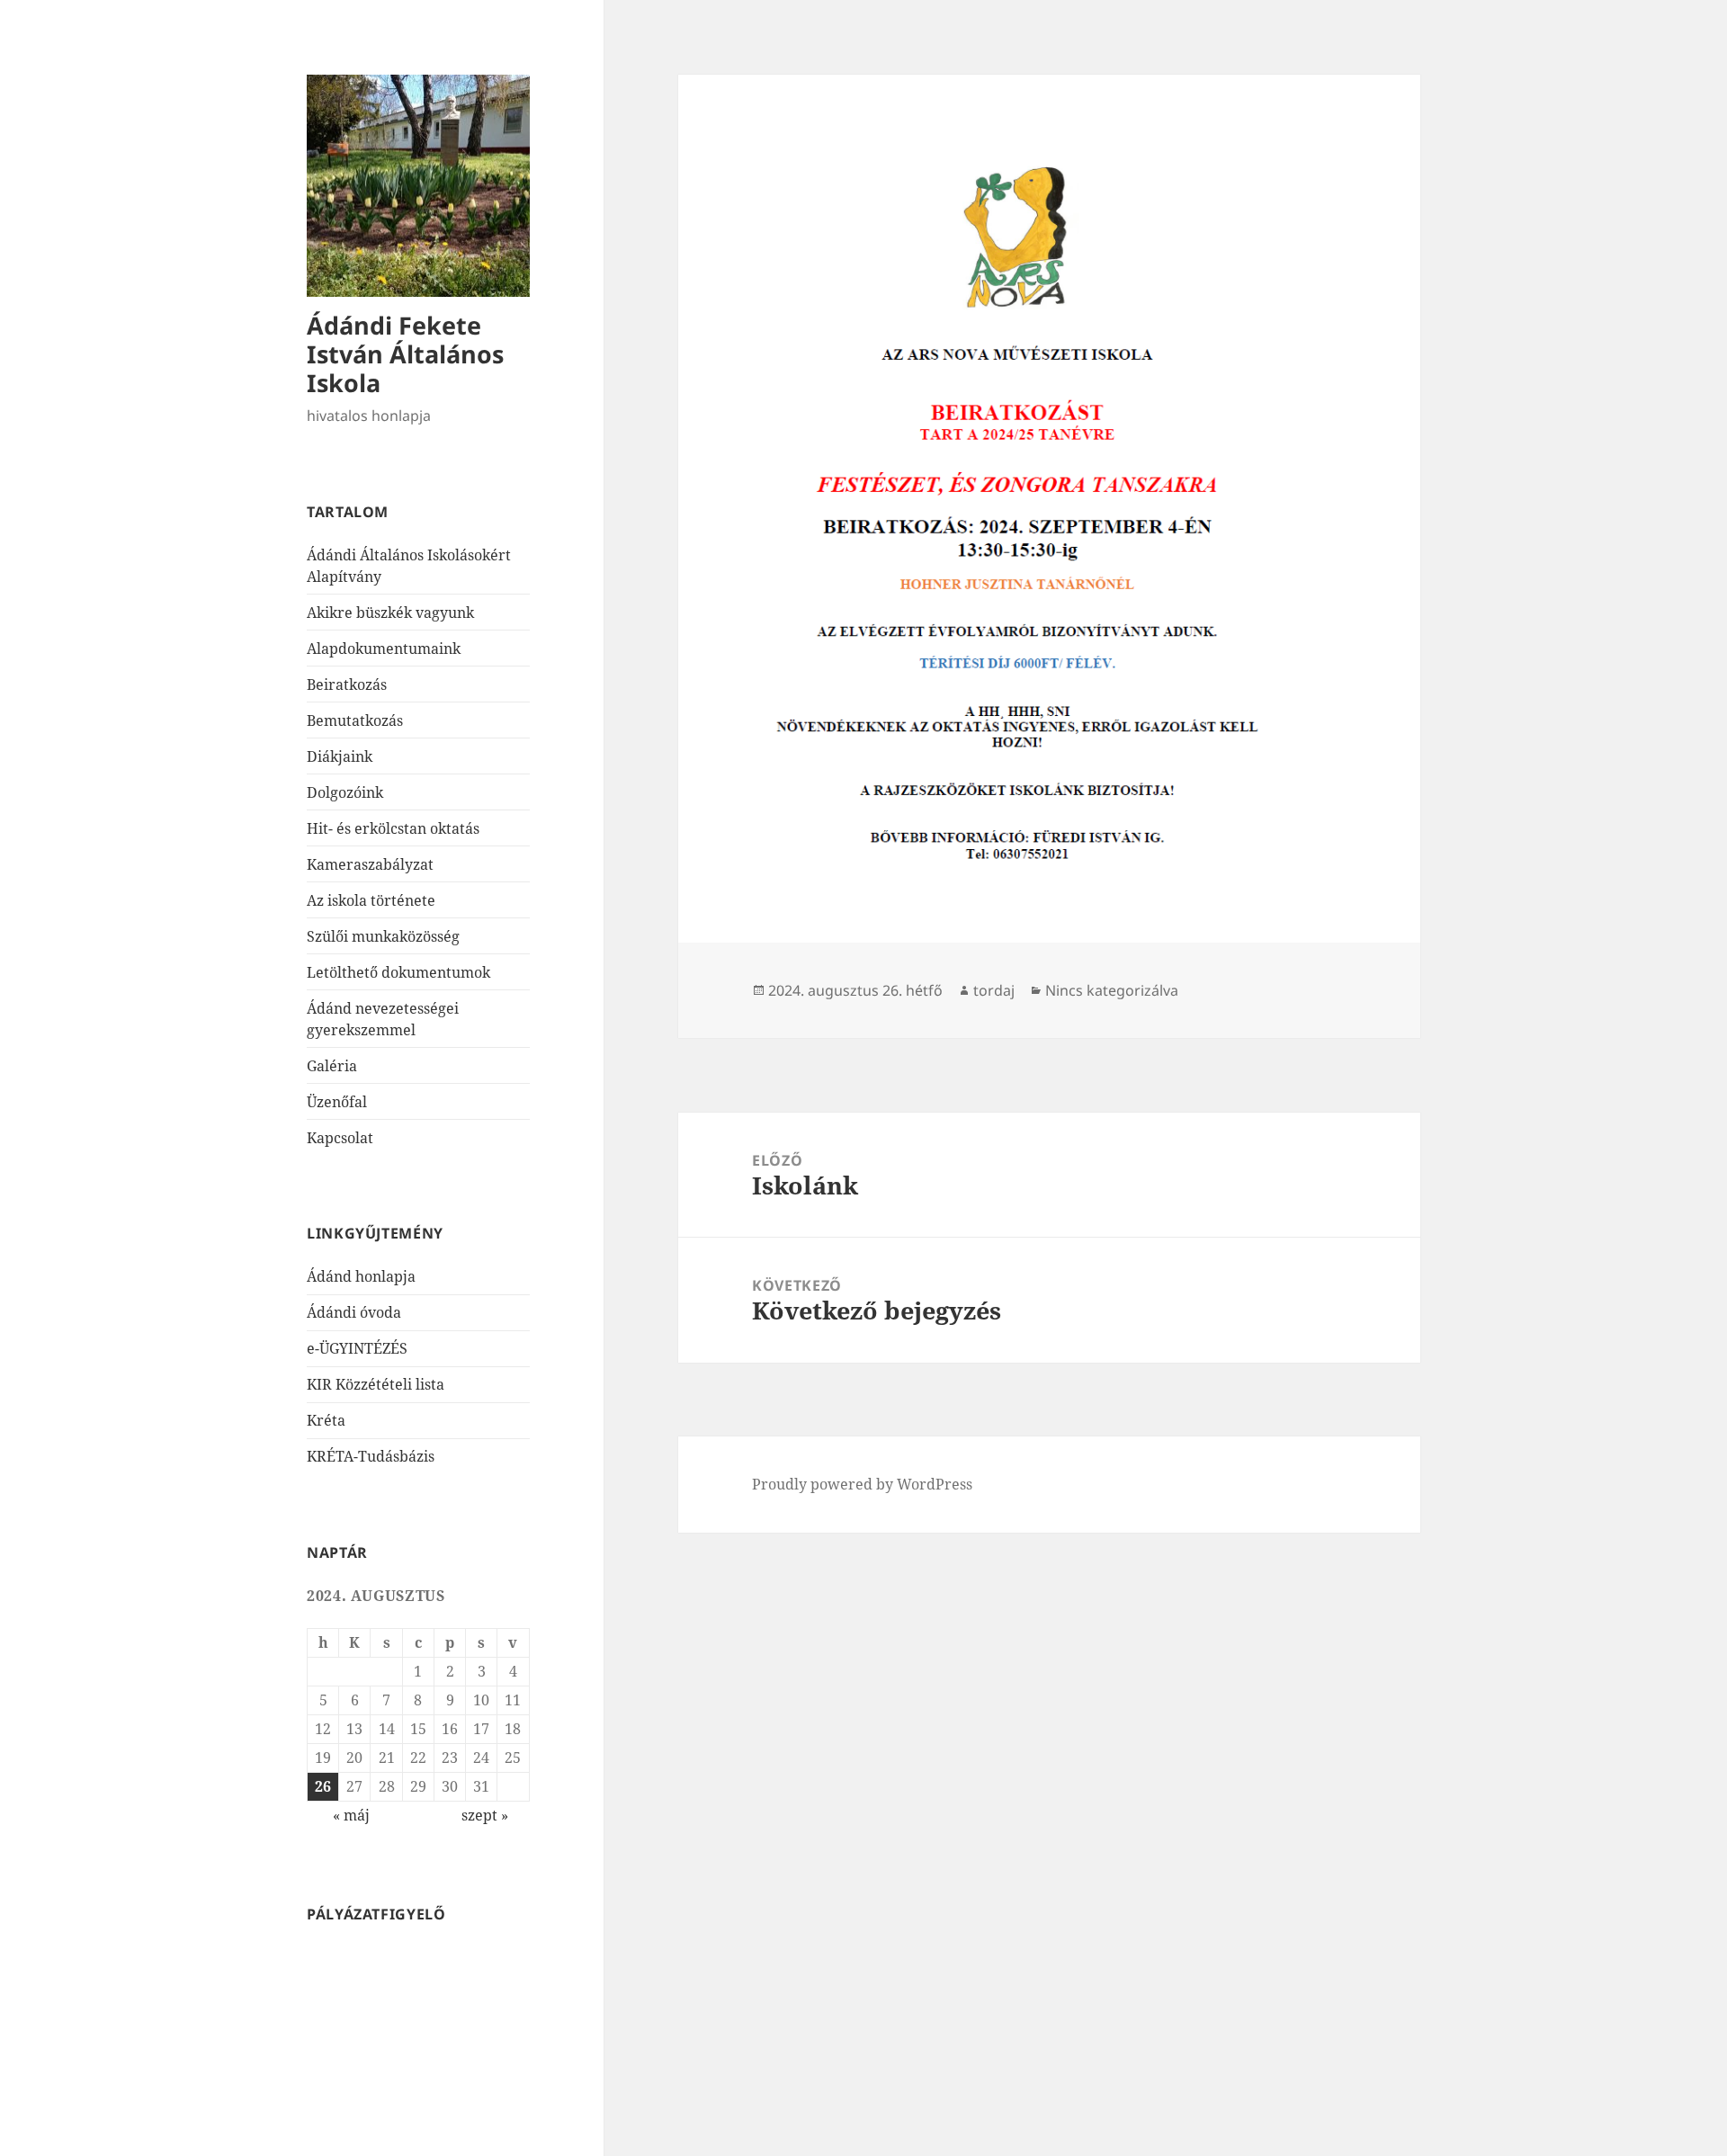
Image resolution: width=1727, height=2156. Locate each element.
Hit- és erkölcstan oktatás (393, 828)
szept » (485, 1815)
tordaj (994, 990)
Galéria (332, 1066)
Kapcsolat (340, 1138)
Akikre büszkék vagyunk (390, 613)
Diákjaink (340, 756)
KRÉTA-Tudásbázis (371, 1456)
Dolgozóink (345, 792)
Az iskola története (371, 900)
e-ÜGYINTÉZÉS (357, 1348)
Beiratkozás (347, 684)
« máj (351, 1815)
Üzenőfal (337, 1102)
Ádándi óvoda (354, 1312)
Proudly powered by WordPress (862, 1484)
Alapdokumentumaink (384, 649)
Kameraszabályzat (370, 864)
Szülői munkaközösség (383, 936)
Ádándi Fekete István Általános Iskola (405, 354)
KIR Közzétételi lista (376, 1384)
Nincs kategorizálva (1112, 990)
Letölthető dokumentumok (398, 972)
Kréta (326, 1420)
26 (323, 1786)
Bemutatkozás (355, 720)
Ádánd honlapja (361, 1276)
